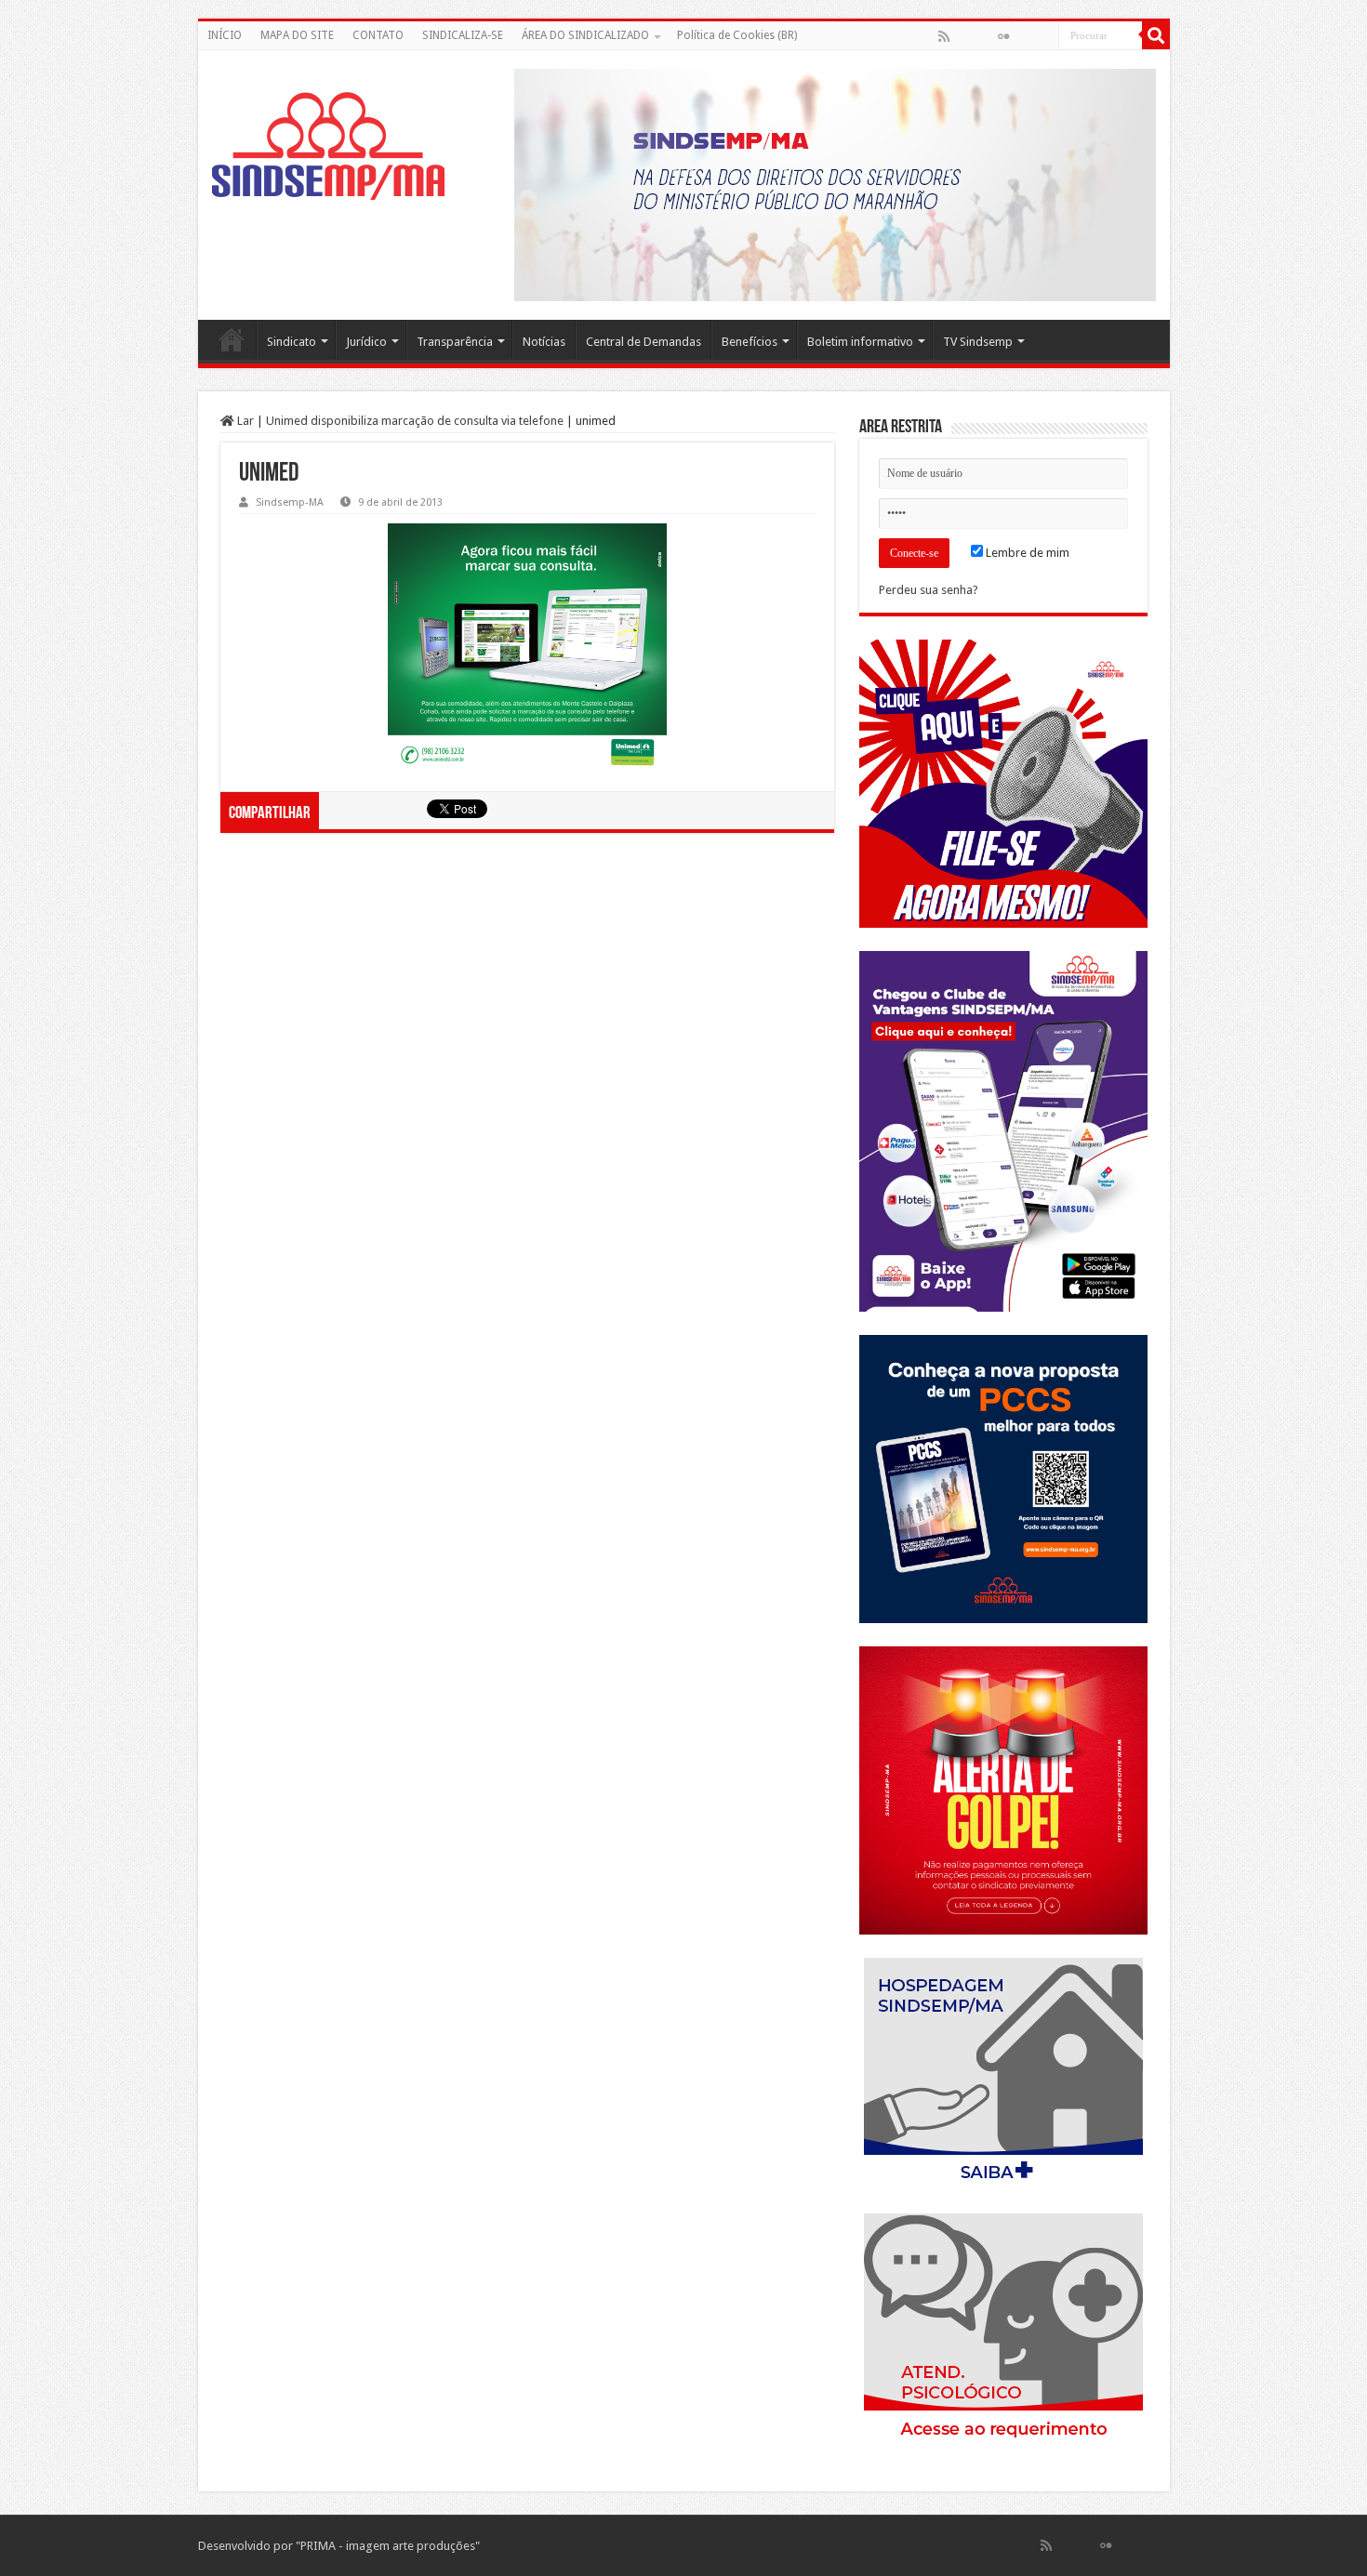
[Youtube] (1023, 36)
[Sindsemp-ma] (328, 146)
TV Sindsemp (978, 342)
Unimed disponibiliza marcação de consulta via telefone (415, 421)
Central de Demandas (644, 342)
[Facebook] (963, 36)
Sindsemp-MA (290, 502)
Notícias (544, 342)
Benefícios (750, 342)
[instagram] (1043, 36)
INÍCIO (225, 35)
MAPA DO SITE (297, 35)
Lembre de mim (1026, 553)
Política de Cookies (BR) (737, 35)
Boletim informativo (860, 342)
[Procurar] (1156, 35)
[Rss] (944, 36)
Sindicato (292, 342)
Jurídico (366, 342)
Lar (244, 421)
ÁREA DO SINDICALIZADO (585, 35)
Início (232, 339)
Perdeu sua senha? (929, 590)
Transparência (455, 342)
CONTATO (378, 35)
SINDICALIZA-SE (463, 35)
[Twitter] (984, 36)
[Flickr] (1003, 36)
